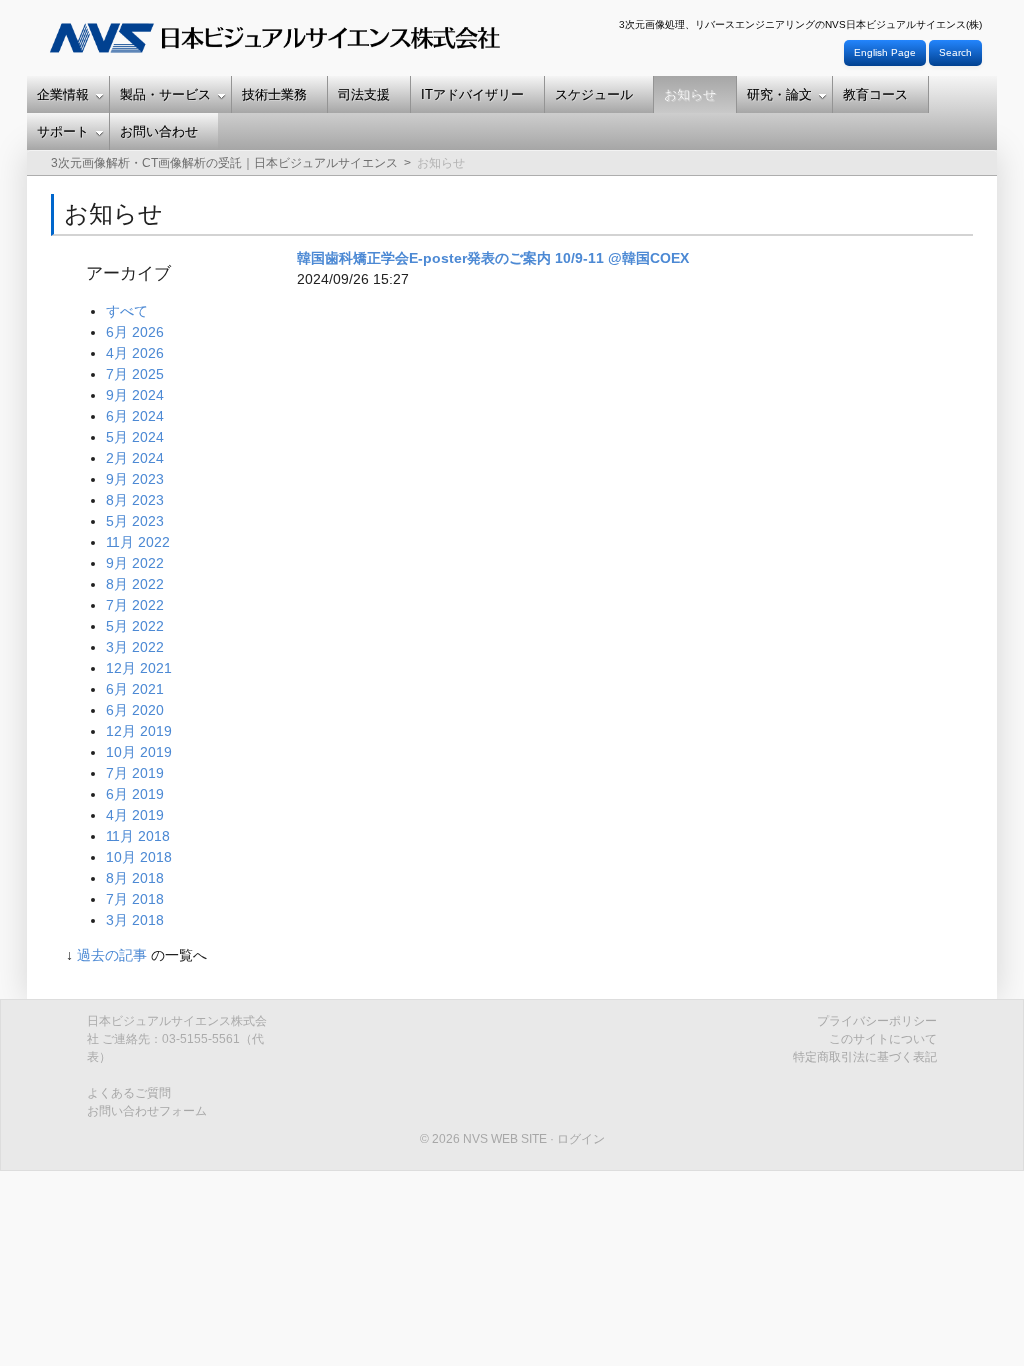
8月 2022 (135, 584)
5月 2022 (135, 626)
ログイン (581, 1139)
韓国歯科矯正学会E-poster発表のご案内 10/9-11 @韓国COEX (493, 258)
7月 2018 (135, 899)
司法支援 (364, 94)
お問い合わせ (159, 131)
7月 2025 (135, 374)
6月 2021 (135, 689)
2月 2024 (135, 458)
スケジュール (594, 94)
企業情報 (63, 94)
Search (955, 52)
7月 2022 (135, 605)
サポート (63, 131)
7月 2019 (135, 773)
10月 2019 (139, 752)
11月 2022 (138, 542)
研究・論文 (779, 94)
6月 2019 (135, 794)
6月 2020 (135, 710)
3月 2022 (135, 647)
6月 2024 (135, 416)
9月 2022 (135, 563)
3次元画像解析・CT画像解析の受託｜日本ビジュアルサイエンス (224, 163)
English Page (885, 52)
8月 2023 (135, 500)
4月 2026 (135, 353)
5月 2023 (135, 521)
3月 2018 (135, 920)
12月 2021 (139, 668)
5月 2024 (135, 437)
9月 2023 (135, 479)
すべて (127, 311)
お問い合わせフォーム (147, 1111)
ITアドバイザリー (472, 94)
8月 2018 (135, 878)
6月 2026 (135, 332)
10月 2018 (139, 857)
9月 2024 (135, 395)
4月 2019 (135, 815)
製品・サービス (165, 94)
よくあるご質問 (129, 1093)
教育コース (875, 94)
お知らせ (690, 94)
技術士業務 (274, 94)
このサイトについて (883, 1039)
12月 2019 (139, 731)
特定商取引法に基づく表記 (865, 1057)
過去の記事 (112, 955)
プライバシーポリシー (877, 1021)
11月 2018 (138, 836)
